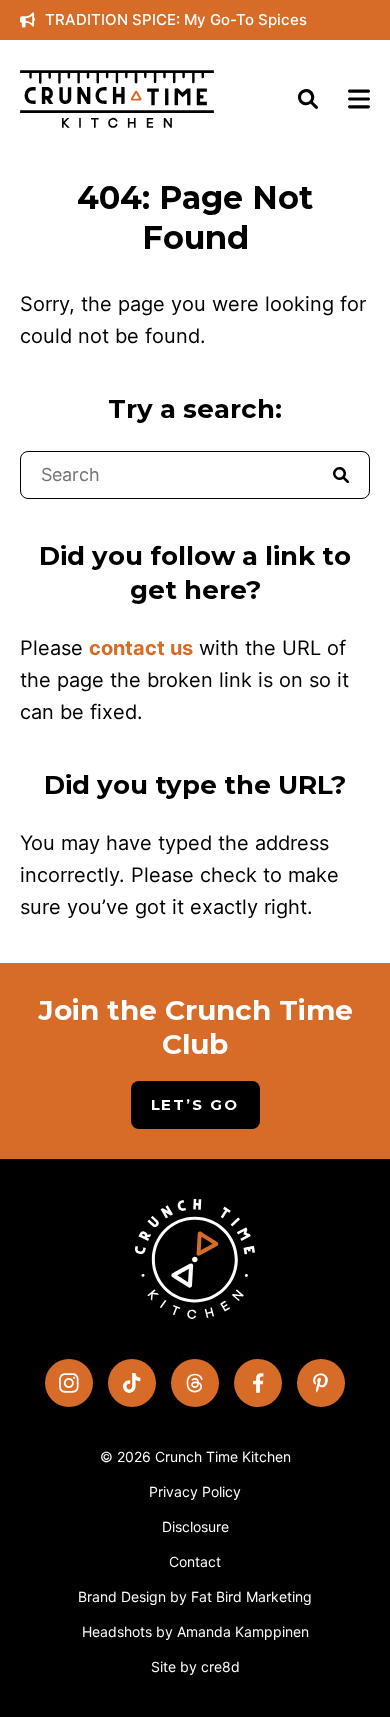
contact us (141, 648)
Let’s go (195, 1104)
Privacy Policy (195, 1491)
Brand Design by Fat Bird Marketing (195, 1596)
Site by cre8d (195, 1666)
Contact (195, 1561)
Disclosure (195, 1526)
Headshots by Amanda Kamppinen (195, 1631)
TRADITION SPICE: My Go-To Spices (176, 19)
